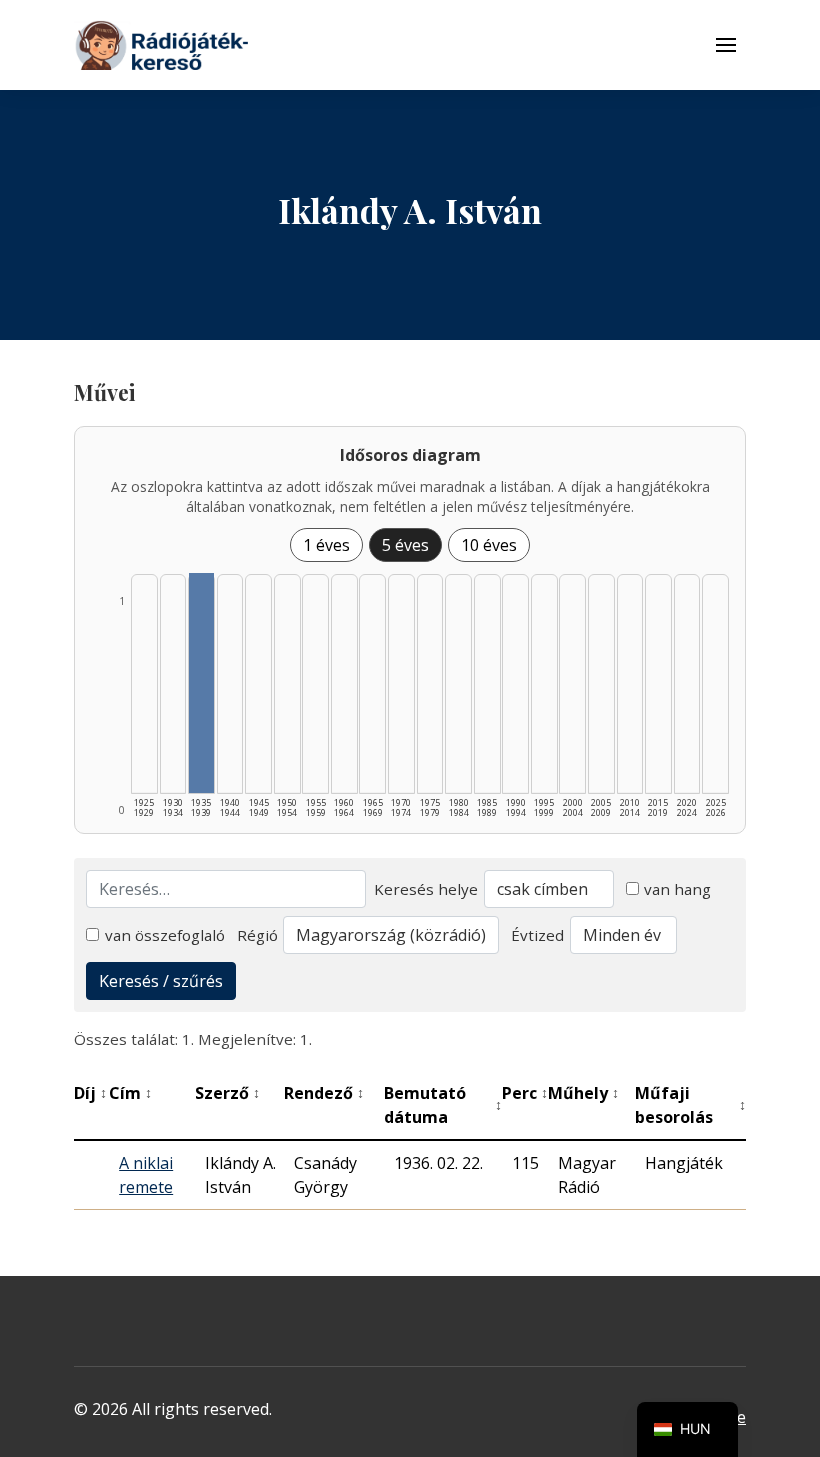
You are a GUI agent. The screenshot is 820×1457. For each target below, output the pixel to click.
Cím (130, 1093)
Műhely (583, 1093)
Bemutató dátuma (443, 1105)
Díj (90, 1093)
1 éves (326, 545)
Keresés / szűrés (161, 981)
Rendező (324, 1093)
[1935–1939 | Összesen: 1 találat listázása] (201, 683)
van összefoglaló (165, 935)
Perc (525, 1093)
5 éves (405, 545)
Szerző (227, 1093)
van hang (677, 889)
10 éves (489, 545)
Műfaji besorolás (690, 1105)
